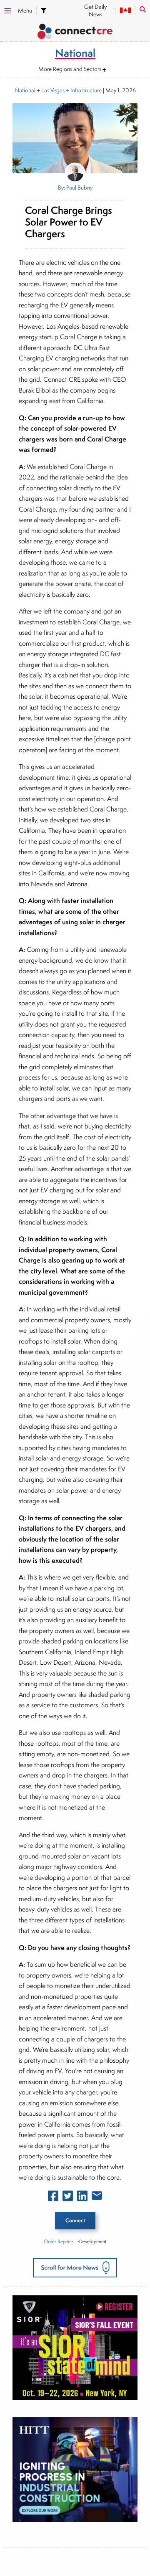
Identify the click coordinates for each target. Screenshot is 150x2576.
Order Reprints (59, 2241)
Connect (75, 2220)
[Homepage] (75, 33)
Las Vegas (53, 90)
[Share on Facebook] (53, 2198)
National (25, 90)
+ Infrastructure (83, 90)
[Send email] (97, 2197)
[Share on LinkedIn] (82, 2198)
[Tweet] (68, 2198)
